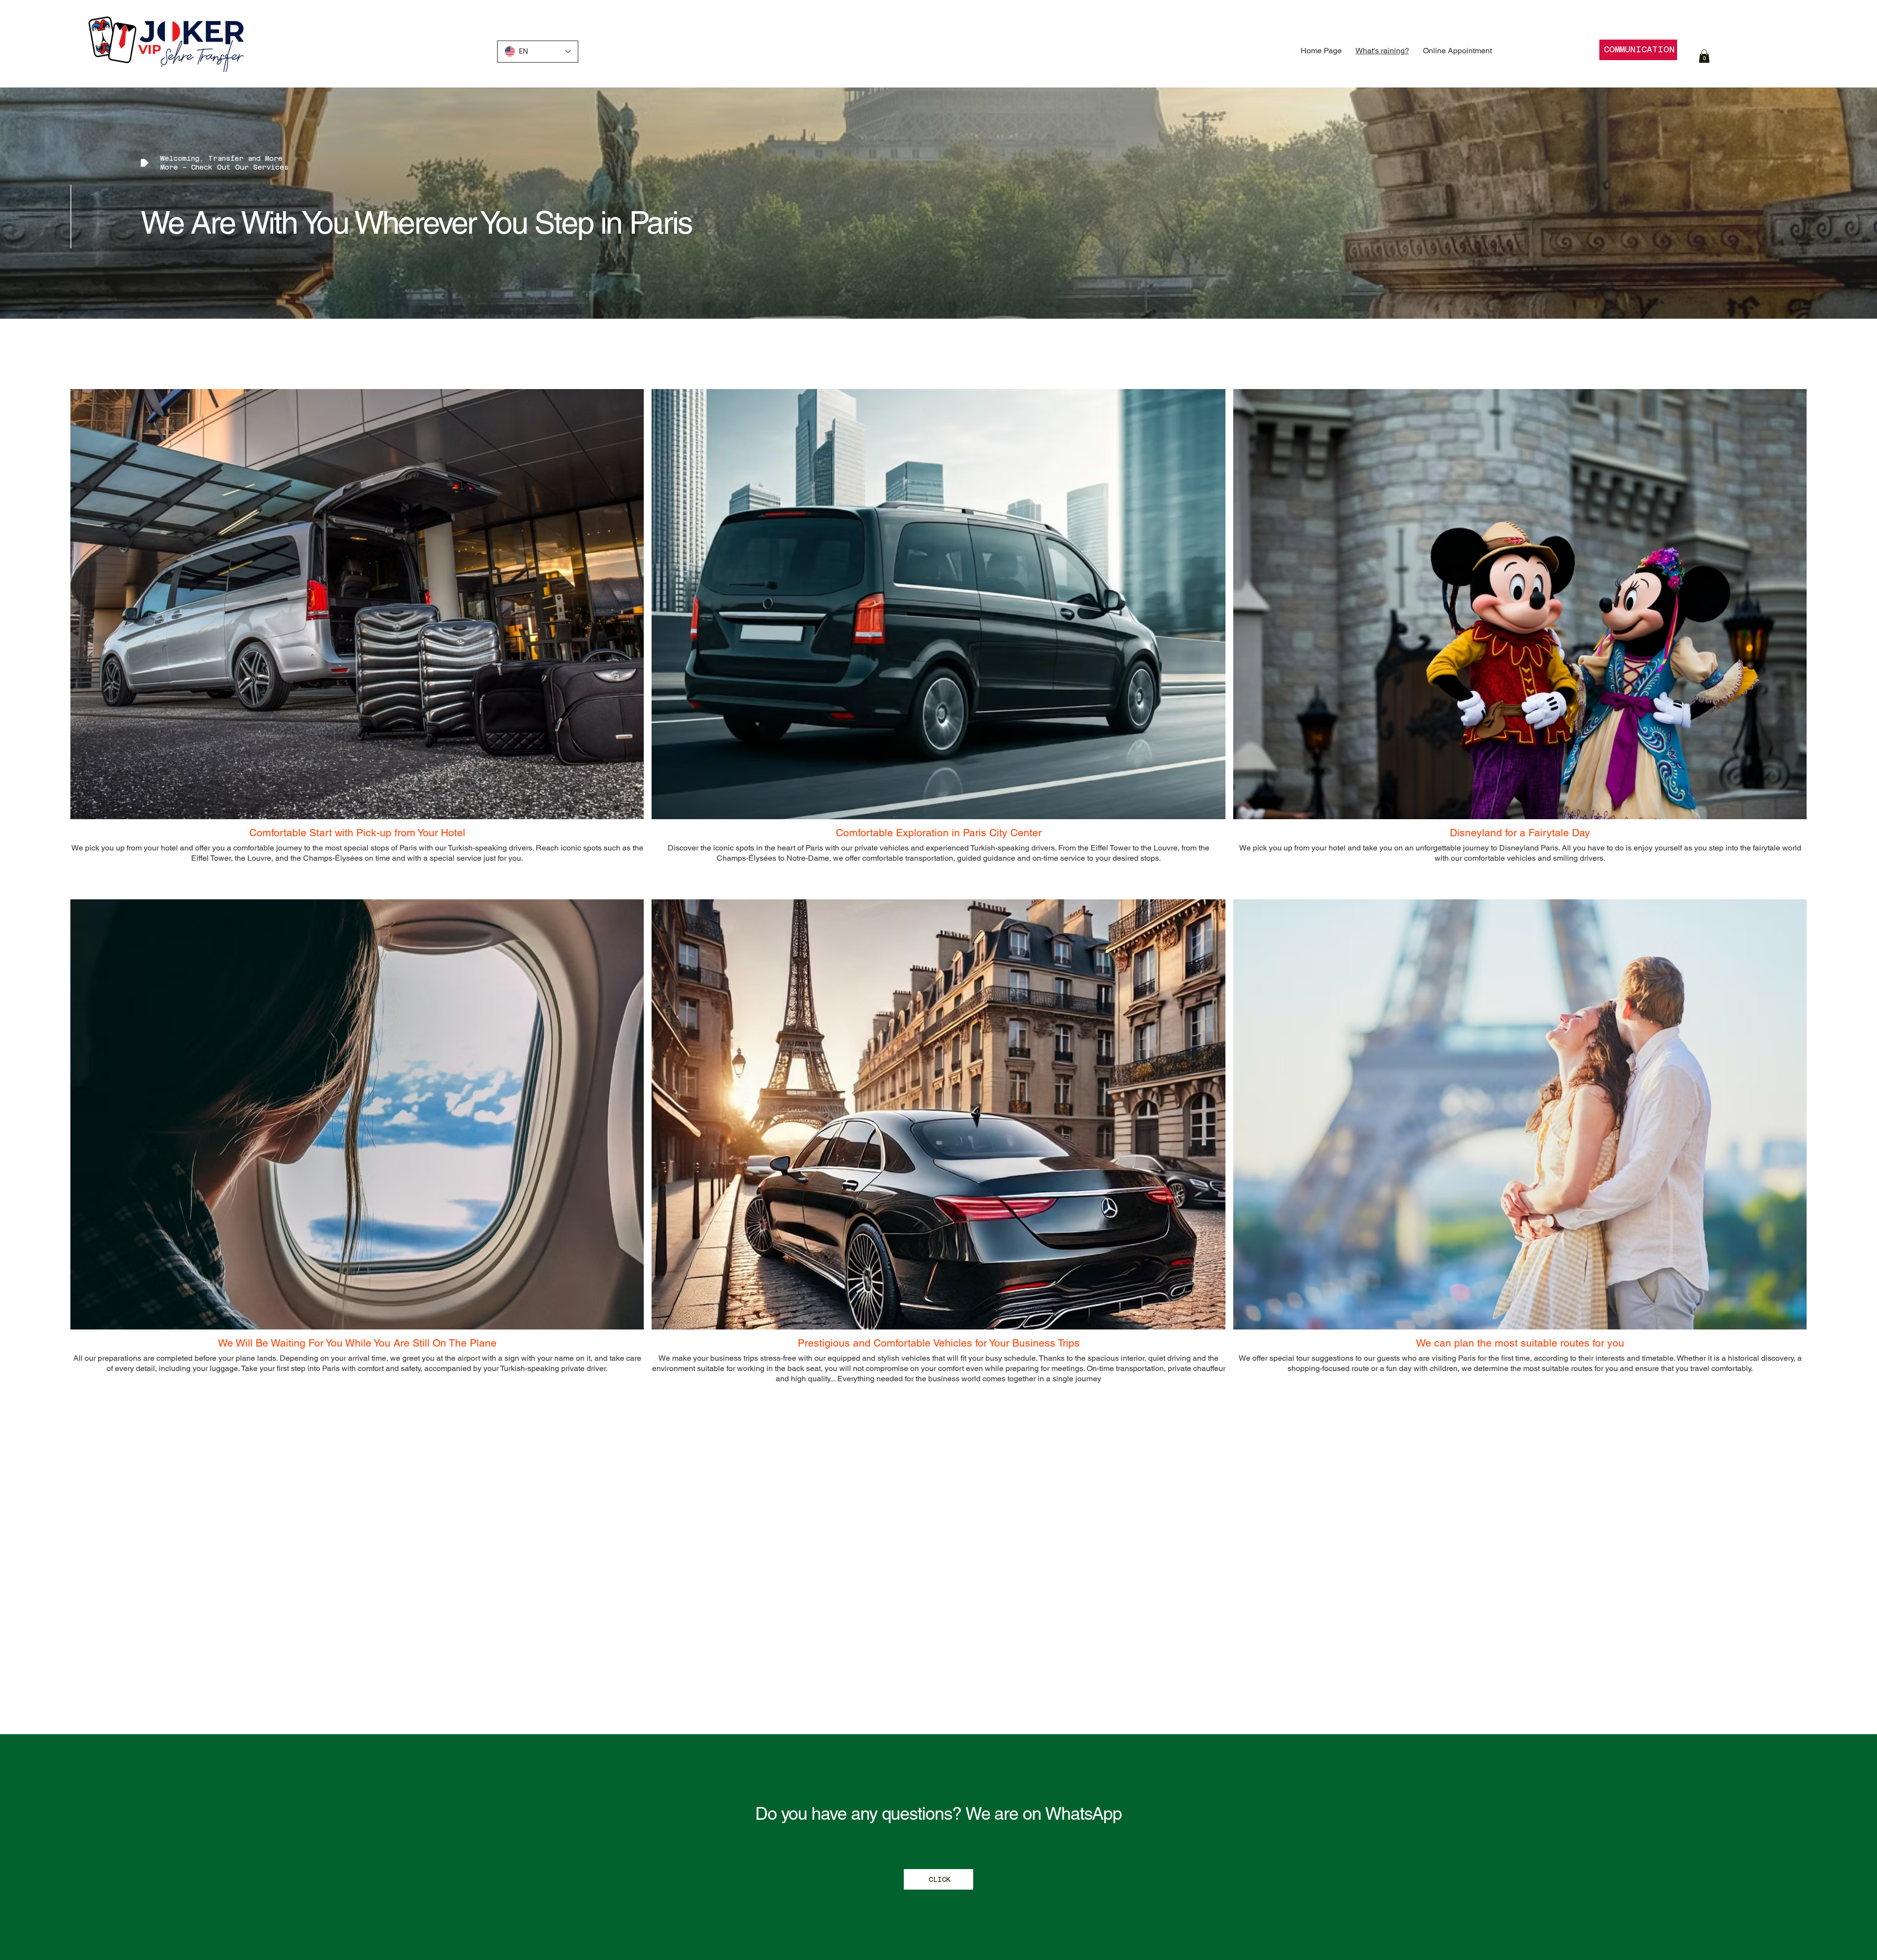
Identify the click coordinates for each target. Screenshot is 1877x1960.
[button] (1704, 56)
